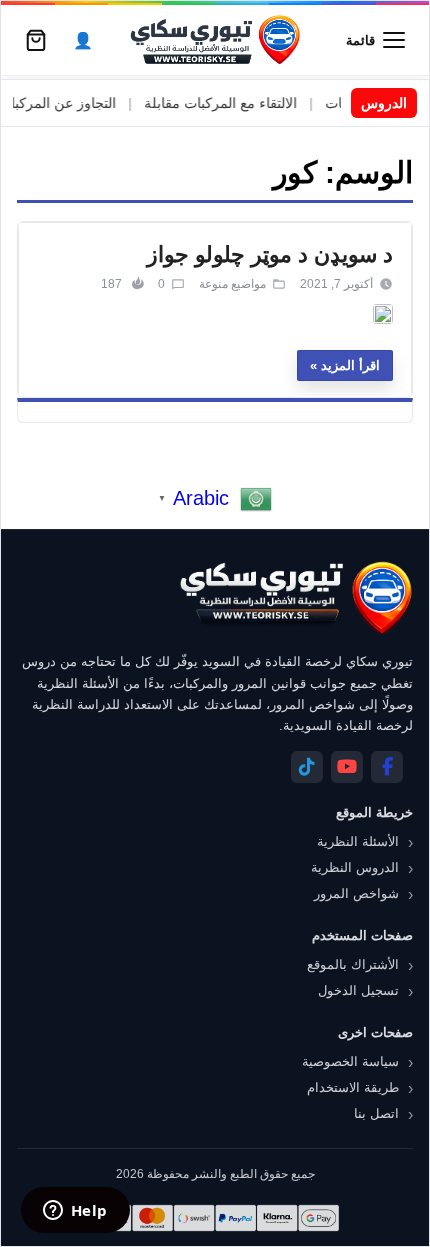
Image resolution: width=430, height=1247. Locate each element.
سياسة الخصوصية (350, 1061)
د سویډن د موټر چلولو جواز (270, 254)
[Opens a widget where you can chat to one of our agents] (75, 1212)
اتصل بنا (376, 1113)
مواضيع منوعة (232, 284)
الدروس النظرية (355, 867)
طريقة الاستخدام (353, 1087)
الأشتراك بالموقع (353, 964)
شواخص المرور (356, 893)
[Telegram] (307, 767)
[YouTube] (347, 767)
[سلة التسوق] (36, 40)
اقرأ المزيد (350, 365)
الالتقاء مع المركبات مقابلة (234, 103)
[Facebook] (387, 767)
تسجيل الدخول (358, 990)
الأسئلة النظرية (358, 841)
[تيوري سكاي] (295, 597)
